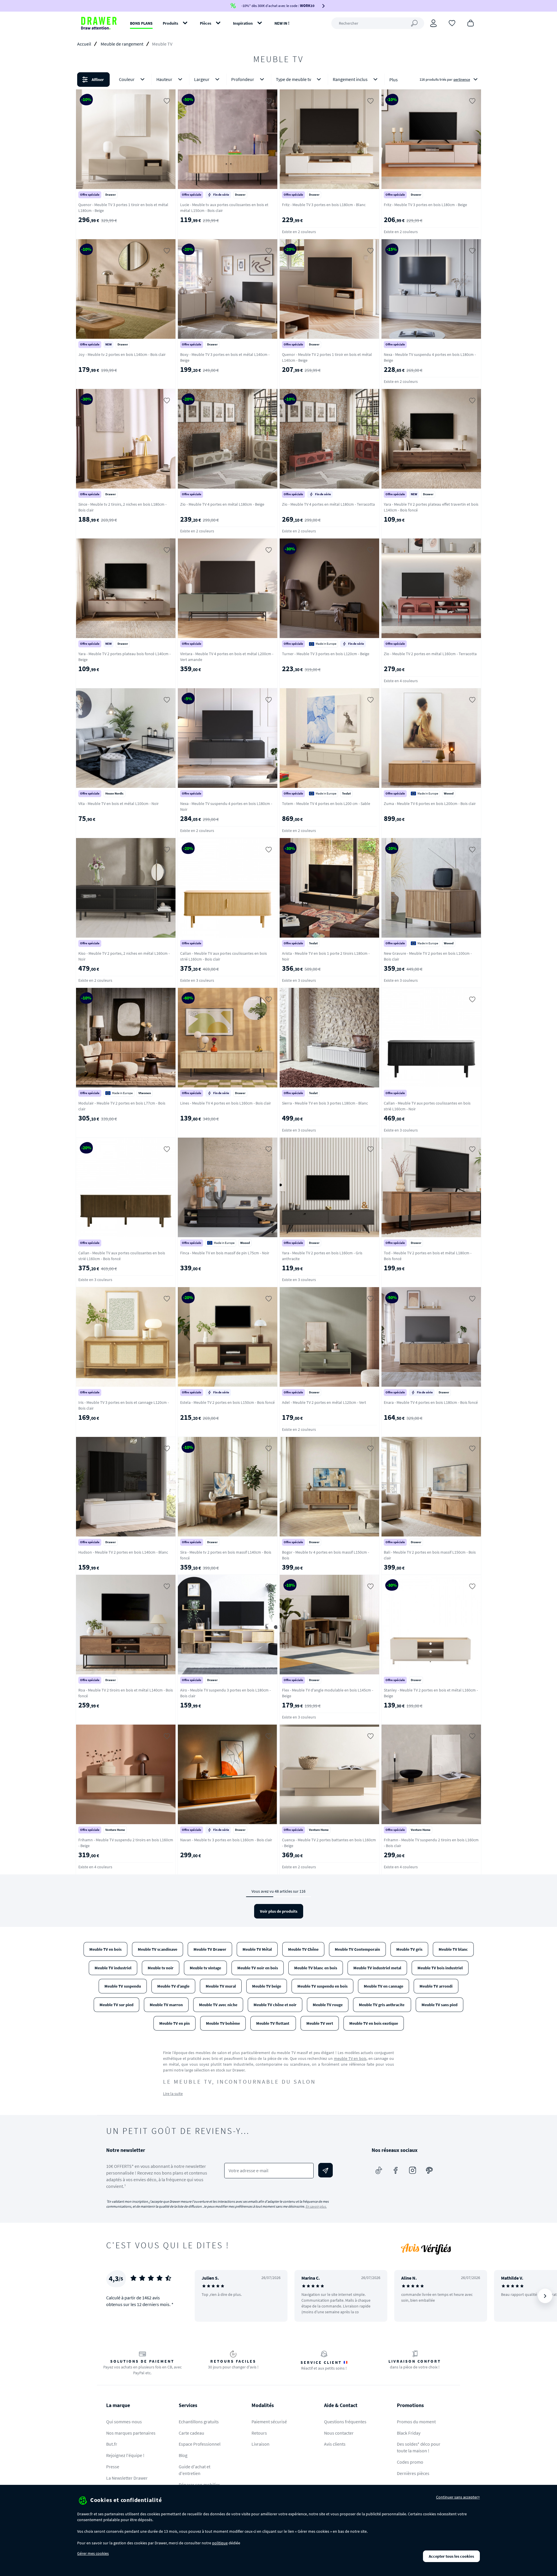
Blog (183, 2455)
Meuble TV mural (221, 1986)
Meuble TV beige (267, 1986)
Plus (394, 80)
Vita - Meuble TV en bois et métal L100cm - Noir (119, 804)
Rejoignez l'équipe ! (125, 2455)
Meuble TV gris (409, 1949)
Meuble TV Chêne (303, 1949)
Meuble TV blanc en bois (316, 1968)
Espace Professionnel (200, 2444)
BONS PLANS (141, 23)
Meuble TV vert (320, 2023)
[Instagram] (413, 2170)
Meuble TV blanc (453, 1949)
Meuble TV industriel (113, 1968)
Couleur (127, 79)
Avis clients (335, 2444)
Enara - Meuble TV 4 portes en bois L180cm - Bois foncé (431, 1402)
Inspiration (243, 23)
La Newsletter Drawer (127, 2478)
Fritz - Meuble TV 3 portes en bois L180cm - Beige (425, 205)
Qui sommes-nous (124, 2422)
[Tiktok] (379, 2170)
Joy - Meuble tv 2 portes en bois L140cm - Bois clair (122, 354)
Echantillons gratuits (199, 2422)
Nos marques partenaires (131, 2433)
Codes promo (410, 2462)
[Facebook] (396, 2170)
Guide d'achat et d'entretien (195, 2470)
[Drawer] (99, 23)
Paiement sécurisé (269, 2422)
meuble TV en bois (350, 2058)
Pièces (206, 23)
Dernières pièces (413, 2473)
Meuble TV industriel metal (377, 1968)
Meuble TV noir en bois (258, 1968)
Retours (259, 2433)
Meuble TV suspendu (123, 1986)
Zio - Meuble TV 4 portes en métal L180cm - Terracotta (328, 504)
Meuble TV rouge (328, 2005)
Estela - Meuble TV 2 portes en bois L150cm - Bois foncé (227, 1402)
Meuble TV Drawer (210, 1949)
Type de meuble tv (293, 79)
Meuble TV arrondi (436, 1986)
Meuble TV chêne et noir (275, 2005)
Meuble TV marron (166, 2005)
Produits (170, 23)
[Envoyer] (325, 2170)
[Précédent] (207, 2296)
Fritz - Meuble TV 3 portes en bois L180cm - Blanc (324, 205)
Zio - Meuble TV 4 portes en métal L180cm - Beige (222, 504)
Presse (113, 2467)
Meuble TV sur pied (116, 2005)
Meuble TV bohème (223, 2023)
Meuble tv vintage (205, 1968)
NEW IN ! (282, 23)
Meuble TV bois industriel (440, 1968)
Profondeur (243, 79)
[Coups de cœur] (452, 23)
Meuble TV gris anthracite (382, 2005)
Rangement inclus (350, 79)
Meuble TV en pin (174, 2023)
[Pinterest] (429, 2170)
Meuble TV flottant (273, 2023)
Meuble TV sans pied (440, 2005)
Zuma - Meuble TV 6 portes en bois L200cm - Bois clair (430, 804)
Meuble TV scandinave (158, 1949)
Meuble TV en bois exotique (374, 2023)
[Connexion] (433, 23)
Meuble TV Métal (257, 1949)
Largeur (202, 79)
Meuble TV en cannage (384, 1986)
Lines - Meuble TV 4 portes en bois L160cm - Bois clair (226, 1103)
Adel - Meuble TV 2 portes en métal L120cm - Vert (324, 1402)
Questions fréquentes (345, 2422)
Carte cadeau (191, 2433)
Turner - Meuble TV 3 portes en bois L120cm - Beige (326, 654)
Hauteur (164, 79)
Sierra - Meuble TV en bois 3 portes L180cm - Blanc (325, 1103)
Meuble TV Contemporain (357, 1949)
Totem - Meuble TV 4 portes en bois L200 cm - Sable (326, 804)
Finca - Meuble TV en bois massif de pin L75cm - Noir (225, 1253)
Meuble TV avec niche (218, 2005)
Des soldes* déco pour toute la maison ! (419, 2447)
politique (220, 2543)
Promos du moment (416, 2422)
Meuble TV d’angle (173, 1986)
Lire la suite (173, 2094)
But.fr (112, 2444)
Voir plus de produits (279, 1911)
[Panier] (471, 23)
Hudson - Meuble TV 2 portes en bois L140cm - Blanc (123, 1552)
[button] (278, 80)
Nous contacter (339, 2433)
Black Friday (409, 2433)
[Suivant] (545, 2296)
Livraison (261, 2444)
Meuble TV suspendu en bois (322, 1986)
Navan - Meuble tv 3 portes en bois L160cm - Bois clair (226, 1840)
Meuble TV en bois (105, 1949)
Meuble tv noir (161, 1968)
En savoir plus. (316, 2206)
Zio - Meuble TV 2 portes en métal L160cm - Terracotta (430, 654)
